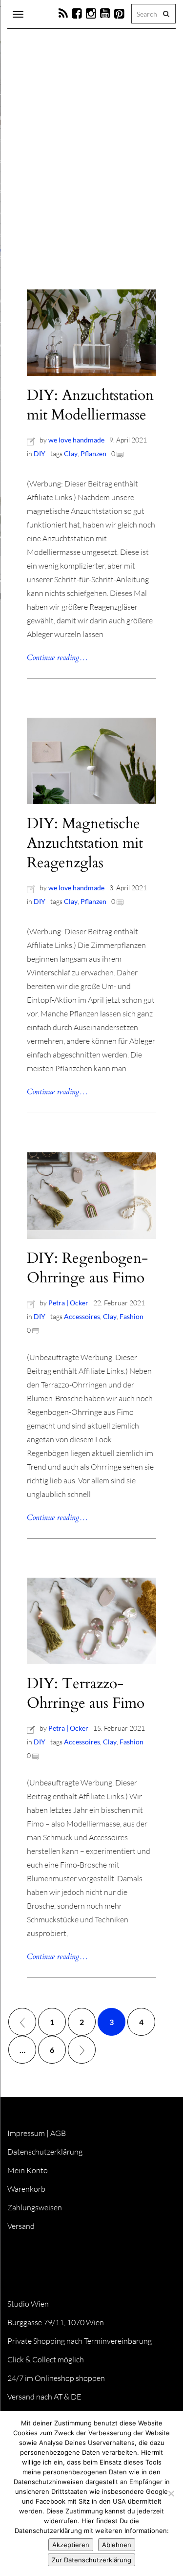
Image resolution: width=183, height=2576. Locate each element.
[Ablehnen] (171, 2493)
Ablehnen (117, 2545)
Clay (71, 453)
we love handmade (76, 440)
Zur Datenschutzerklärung (91, 2560)
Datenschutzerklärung (45, 2152)
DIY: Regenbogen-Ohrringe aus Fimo (87, 1268)
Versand (21, 2226)
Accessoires (82, 1316)
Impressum (26, 2133)
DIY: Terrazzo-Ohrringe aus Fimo (86, 1693)
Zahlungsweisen (35, 2207)
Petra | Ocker (68, 1303)
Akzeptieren (71, 2545)
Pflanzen (93, 453)
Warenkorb (26, 2189)
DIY (40, 453)
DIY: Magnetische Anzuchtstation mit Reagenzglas (85, 843)
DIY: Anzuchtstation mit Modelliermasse (90, 405)
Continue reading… (57, 658)
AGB (58, 2133)
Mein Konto (28, 2170)
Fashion (132, 1316)
